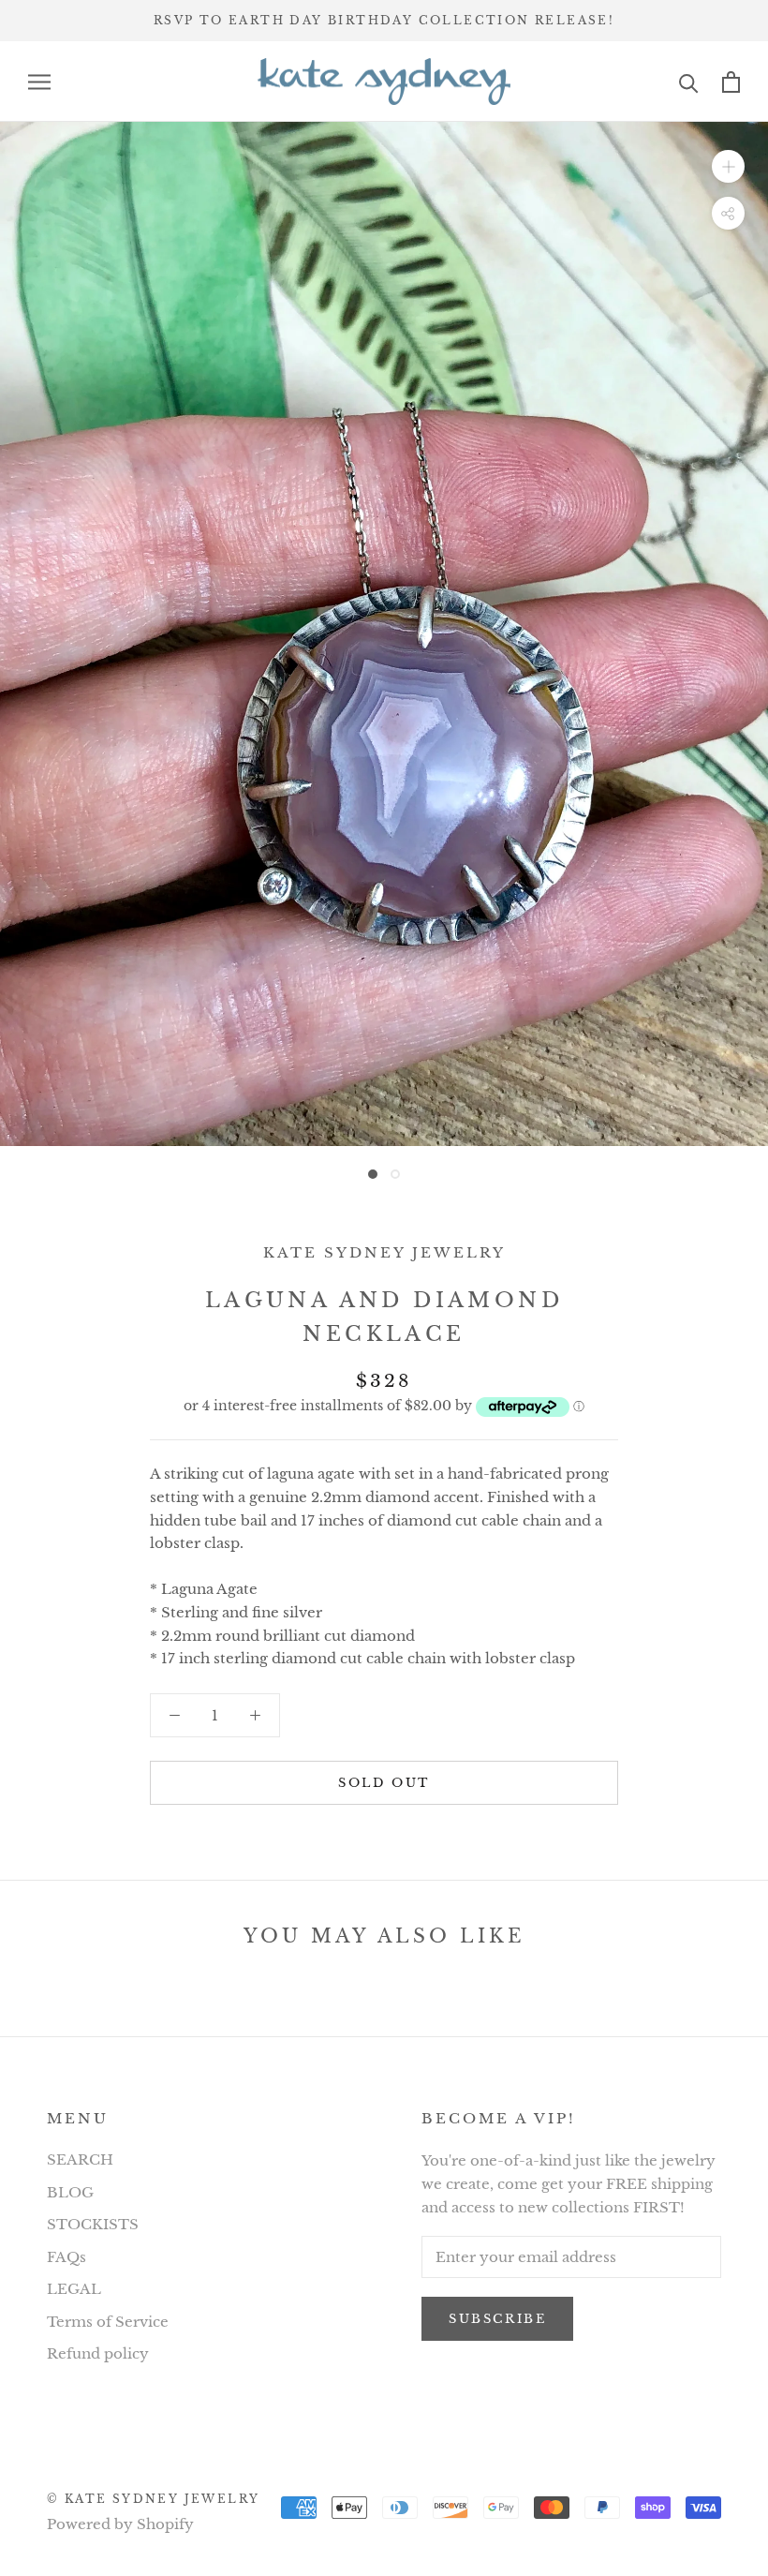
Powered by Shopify (120, 2524)
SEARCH (80, 2159)
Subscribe (497, 2319)
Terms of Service (108, 2322)
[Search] (689, 82)
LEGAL (74, 2289)
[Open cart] (731, 82)
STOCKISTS (93, 2224)
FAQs (66, 2257)
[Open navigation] (39, 82)
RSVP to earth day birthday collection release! (384, 20)
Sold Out (384, 1783)
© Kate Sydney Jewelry (153, 2499)
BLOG (70, 2192)
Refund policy (98, 2353)
